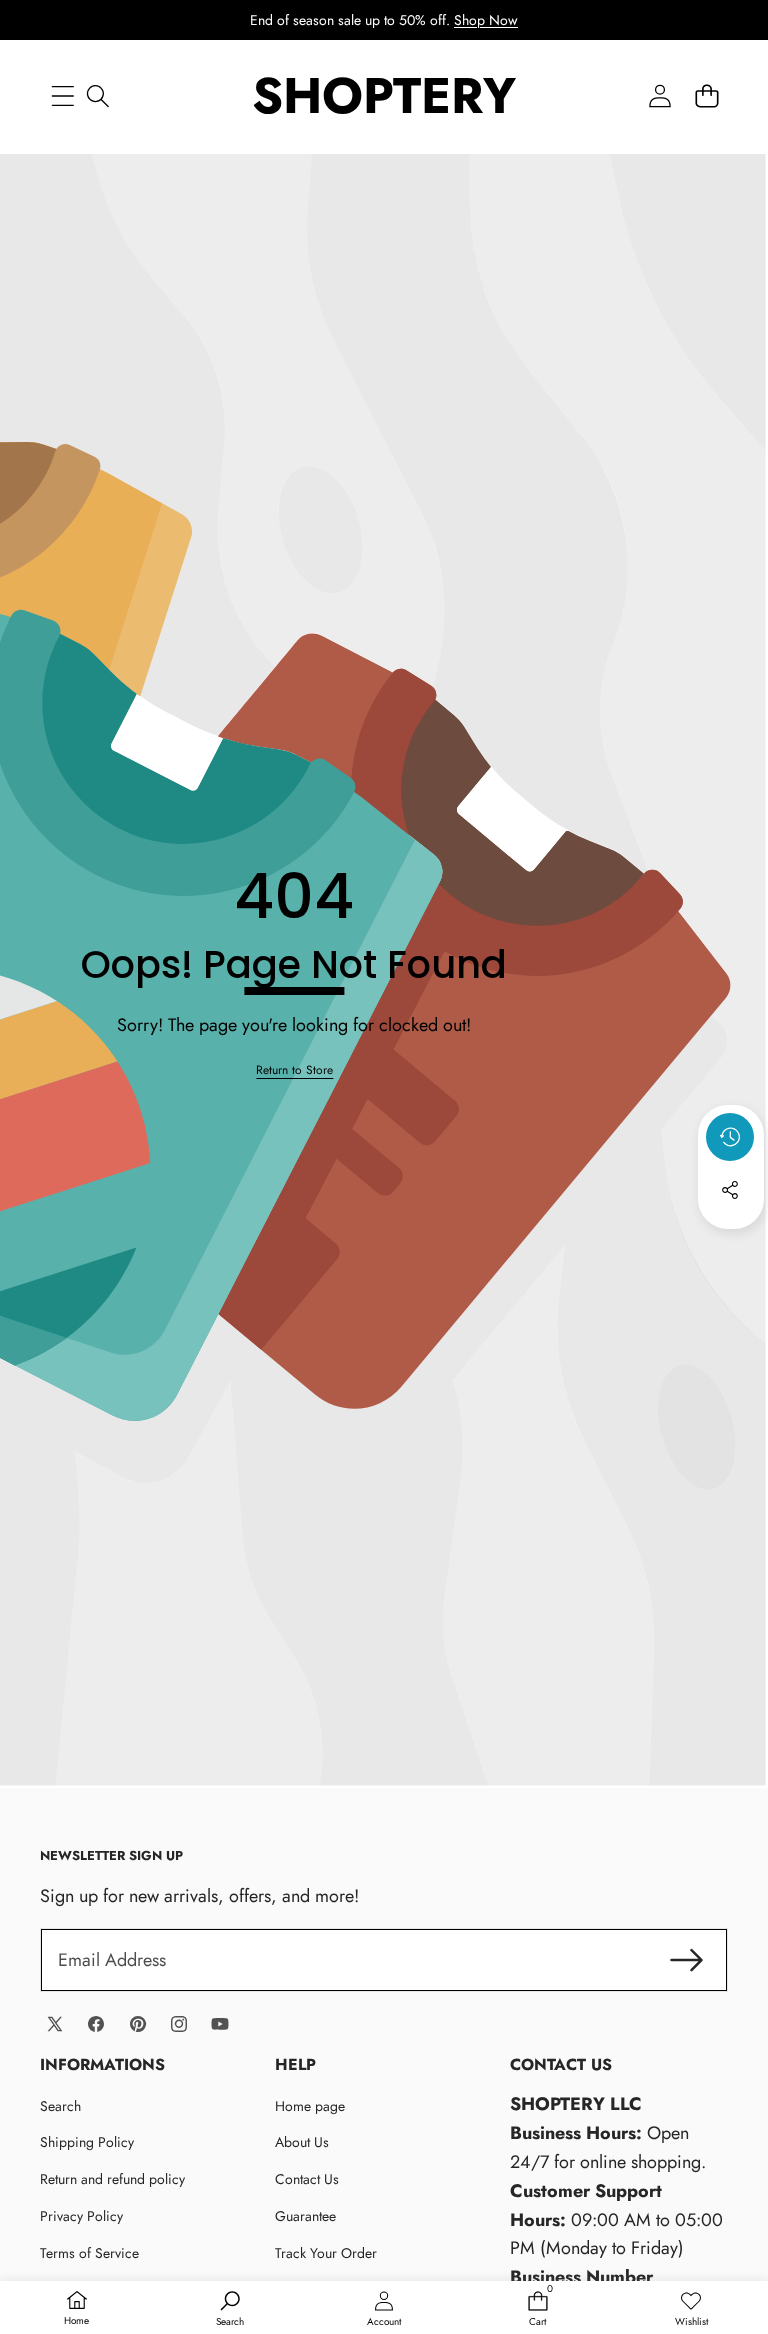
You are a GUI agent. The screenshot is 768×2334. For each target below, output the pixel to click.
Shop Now (486, 20)
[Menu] (62, 95)
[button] (706, 95)
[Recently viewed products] (730, 1137)
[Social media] (730, 1190)
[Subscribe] (686, 1960)
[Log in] (659, 95)
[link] (294, 1070)
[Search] (97, 95)
